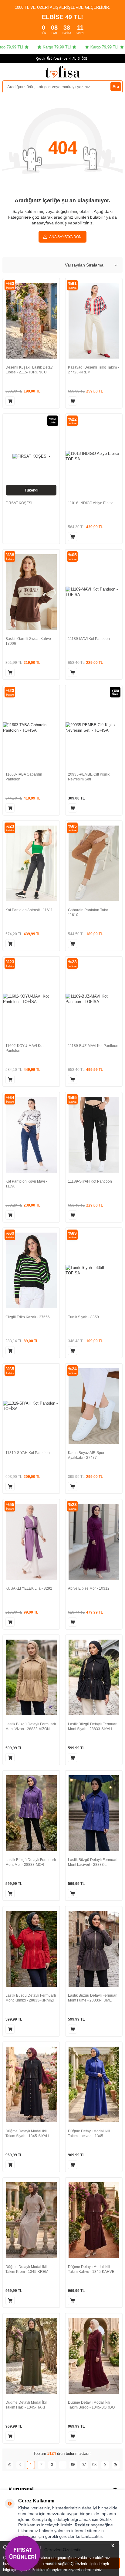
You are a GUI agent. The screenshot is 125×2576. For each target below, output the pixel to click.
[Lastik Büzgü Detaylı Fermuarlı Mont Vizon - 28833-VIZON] (31, 1677)
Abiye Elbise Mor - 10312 (89, 1588)
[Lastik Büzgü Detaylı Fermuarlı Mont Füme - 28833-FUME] (94, 1949)
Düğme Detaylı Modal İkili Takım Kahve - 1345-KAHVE (91, 2269)
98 (94, 2465)
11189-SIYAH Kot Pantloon (90, 1181)
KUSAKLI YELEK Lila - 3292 (29, 1588)
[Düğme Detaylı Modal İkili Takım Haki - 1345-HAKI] (31, 2356)
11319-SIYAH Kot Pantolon (28, 1453)
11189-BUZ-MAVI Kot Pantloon (93, 1046)
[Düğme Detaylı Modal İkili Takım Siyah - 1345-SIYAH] (31, 2084)
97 (84, 2465)
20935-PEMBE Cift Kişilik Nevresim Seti (89, 777)
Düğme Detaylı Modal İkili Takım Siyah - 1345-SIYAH (27, 2134)
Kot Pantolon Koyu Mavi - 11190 (26, 1184)
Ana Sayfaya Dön (65, 237)
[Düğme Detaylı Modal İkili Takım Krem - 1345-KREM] (31, 2220)
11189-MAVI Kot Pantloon (89, 639)
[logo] (62, 72)
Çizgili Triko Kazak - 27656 (28, 1317)
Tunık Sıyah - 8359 (83, 1317)
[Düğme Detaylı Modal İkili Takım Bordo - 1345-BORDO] (94, 2356)
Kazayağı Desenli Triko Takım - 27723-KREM (93, 370)
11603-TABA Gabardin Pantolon (24, 777)
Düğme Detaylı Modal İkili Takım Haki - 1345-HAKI (27, 2405)
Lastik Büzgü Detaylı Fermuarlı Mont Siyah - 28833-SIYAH (93, 1727)
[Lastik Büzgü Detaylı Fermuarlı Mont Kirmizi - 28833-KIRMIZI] (31, 1949)
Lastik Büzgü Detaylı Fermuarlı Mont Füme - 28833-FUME (93, 1998)
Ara (116, 86)
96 (73, 2465)
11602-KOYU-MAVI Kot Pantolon (24, 1048)
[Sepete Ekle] (10, 401)
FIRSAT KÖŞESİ (19, 503)
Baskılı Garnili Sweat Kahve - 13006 (29, 641)
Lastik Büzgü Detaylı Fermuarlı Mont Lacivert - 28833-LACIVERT (93, 1862)
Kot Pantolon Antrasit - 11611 (29, 910)
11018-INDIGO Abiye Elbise (91, 503)
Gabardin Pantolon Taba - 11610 (89, 912)
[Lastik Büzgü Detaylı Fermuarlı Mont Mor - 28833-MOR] (31, 1813)
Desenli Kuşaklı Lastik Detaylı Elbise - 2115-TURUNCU (30, 370)
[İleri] (105, 2465)
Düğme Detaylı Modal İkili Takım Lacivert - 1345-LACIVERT (89, 2134)
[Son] (116, 2465)
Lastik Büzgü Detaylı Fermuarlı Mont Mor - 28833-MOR (31, 1862)
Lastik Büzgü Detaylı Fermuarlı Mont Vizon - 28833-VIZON (31, 1727)
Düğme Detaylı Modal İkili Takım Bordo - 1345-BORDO (91, 2405)
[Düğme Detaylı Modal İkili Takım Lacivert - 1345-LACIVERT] (94, 2084)
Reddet (82, 2525)
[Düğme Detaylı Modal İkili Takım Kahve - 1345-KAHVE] (94, 2220)
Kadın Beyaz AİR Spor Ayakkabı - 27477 (86, 1455)
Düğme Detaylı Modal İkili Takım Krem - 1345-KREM (27, 2269)
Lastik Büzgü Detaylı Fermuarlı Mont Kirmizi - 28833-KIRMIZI (31, 1998)
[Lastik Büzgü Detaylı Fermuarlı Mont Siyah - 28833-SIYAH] (94, 1677)
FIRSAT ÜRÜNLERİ (23, 2553)
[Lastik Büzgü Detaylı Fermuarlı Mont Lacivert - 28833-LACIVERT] (94, 1813)
